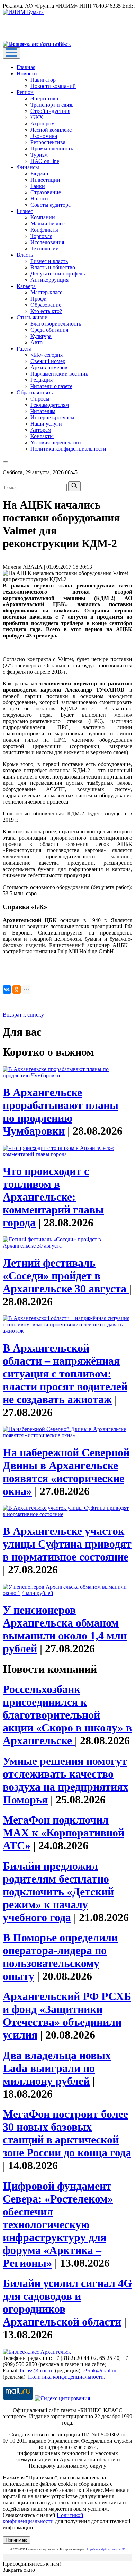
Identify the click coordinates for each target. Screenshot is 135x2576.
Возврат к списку (23, 1015)
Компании (43, 217)
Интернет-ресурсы (52, 417)
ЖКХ (37, 117)
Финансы (28, 167)
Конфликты (44, 230)
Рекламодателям (50, 405)
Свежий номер (48, 361)
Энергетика (44, 98)
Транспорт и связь (52, 105)
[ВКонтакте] (7, 989)
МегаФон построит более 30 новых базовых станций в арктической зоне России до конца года (67, 2133)
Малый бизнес (48, 224)
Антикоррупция (49, 280)
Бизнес (25, 211)
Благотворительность (56, 324)
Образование (46, 305)
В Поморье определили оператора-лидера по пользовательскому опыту (60, 1957)
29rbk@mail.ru (100, 2371)
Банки (38, 186)
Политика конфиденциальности (68, 449)
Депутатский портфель (58, 274)
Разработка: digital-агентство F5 (106, 2549)
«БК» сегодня (47, 355)
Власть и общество (53, 267)
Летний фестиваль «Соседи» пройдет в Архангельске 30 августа (66, 1276)
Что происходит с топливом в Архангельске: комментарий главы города (53, 1197)
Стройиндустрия (50, 111)
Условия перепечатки (56, 442)
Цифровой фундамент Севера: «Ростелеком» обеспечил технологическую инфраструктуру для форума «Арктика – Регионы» (58, 2224)
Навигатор (43, 80)
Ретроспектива (48, 142)
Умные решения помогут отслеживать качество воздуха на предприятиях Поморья (66, 1780)
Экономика (44, 136)
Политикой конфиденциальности (43, 2518)
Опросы (40, 399)
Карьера (26, 286)
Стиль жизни (32, 317)
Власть (25, 255)
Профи (39, 299)
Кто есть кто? (46, 311)
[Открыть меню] (11, 53)
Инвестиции (45, 180)
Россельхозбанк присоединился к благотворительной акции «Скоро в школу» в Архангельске (67, 1715)
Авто (37, 342)
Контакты (42, 436)
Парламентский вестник (59, 374)
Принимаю (16, 2540)
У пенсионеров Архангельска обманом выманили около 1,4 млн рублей (65, 1629)
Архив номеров (49, 367)
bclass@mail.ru (37, 2371)
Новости (27, 73)
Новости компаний (53, 86)
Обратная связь (35, 392)
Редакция (42, 380)
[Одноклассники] (17, 989)
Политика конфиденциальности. (67, 2377)
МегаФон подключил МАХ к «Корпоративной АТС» (64, 1833)
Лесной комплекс (51, 130)
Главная (26, 67)
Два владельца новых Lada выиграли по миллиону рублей (57, 2068)
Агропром (43, 124)
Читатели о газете (51, 386)
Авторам (41, 430)
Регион (25, 92)
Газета (24, 349)
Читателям (43, 411)
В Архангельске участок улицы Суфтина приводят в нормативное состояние (67, 1544)
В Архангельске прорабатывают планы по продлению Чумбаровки (61, 1112)
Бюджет (40, 174)
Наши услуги (46, 424)
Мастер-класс (46, 292)
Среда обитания (49, 330)
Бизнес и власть (49, 261)
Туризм (39, 155)
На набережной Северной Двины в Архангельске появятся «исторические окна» (66, 1472)
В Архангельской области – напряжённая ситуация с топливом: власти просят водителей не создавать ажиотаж (65, 1374)
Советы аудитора (51, 205)
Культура (41, 336)
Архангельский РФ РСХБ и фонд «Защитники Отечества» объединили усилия (67, 2015)
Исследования (47, 242)
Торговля (41, 236)
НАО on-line (45, 161)
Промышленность (52, 149)
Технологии (45, 249)
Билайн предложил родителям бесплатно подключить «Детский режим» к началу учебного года (58, 1892)
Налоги (39, 199)
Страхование (46, 192)
